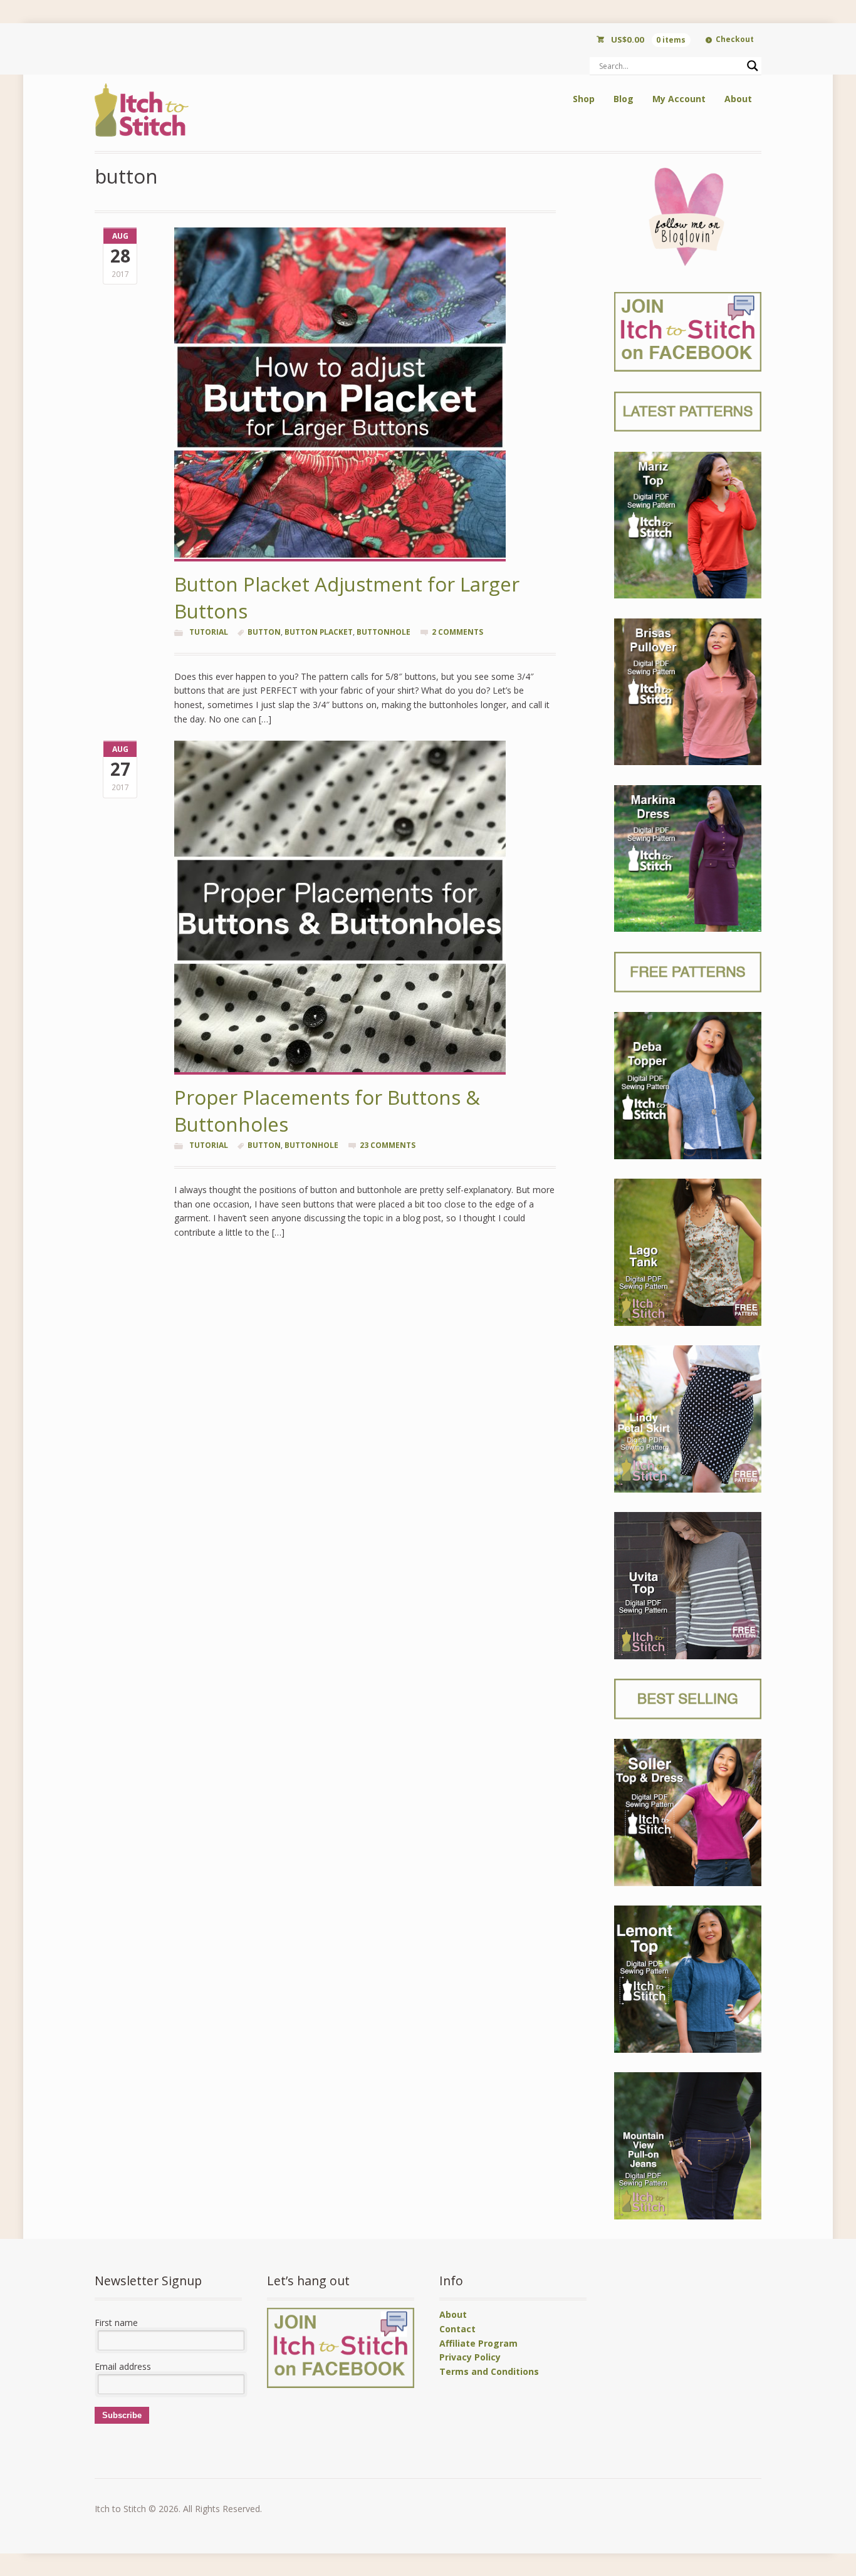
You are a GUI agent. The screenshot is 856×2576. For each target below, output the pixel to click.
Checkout (735, 39)
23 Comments (388, 1145)
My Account (679, 99)
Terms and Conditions (489, 2371)
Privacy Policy (470, 2357)
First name (116, 2323)
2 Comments (457, 632)
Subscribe (122, 2415)
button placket (319, 632)
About (738, 99)
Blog (624, 99)
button (264, 632)
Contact (457, 2329)
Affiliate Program (478, 2343)
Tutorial (209, 632)
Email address (123, 2366)
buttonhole (384, 632)
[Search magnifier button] (753, 66)
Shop (584, 99)
